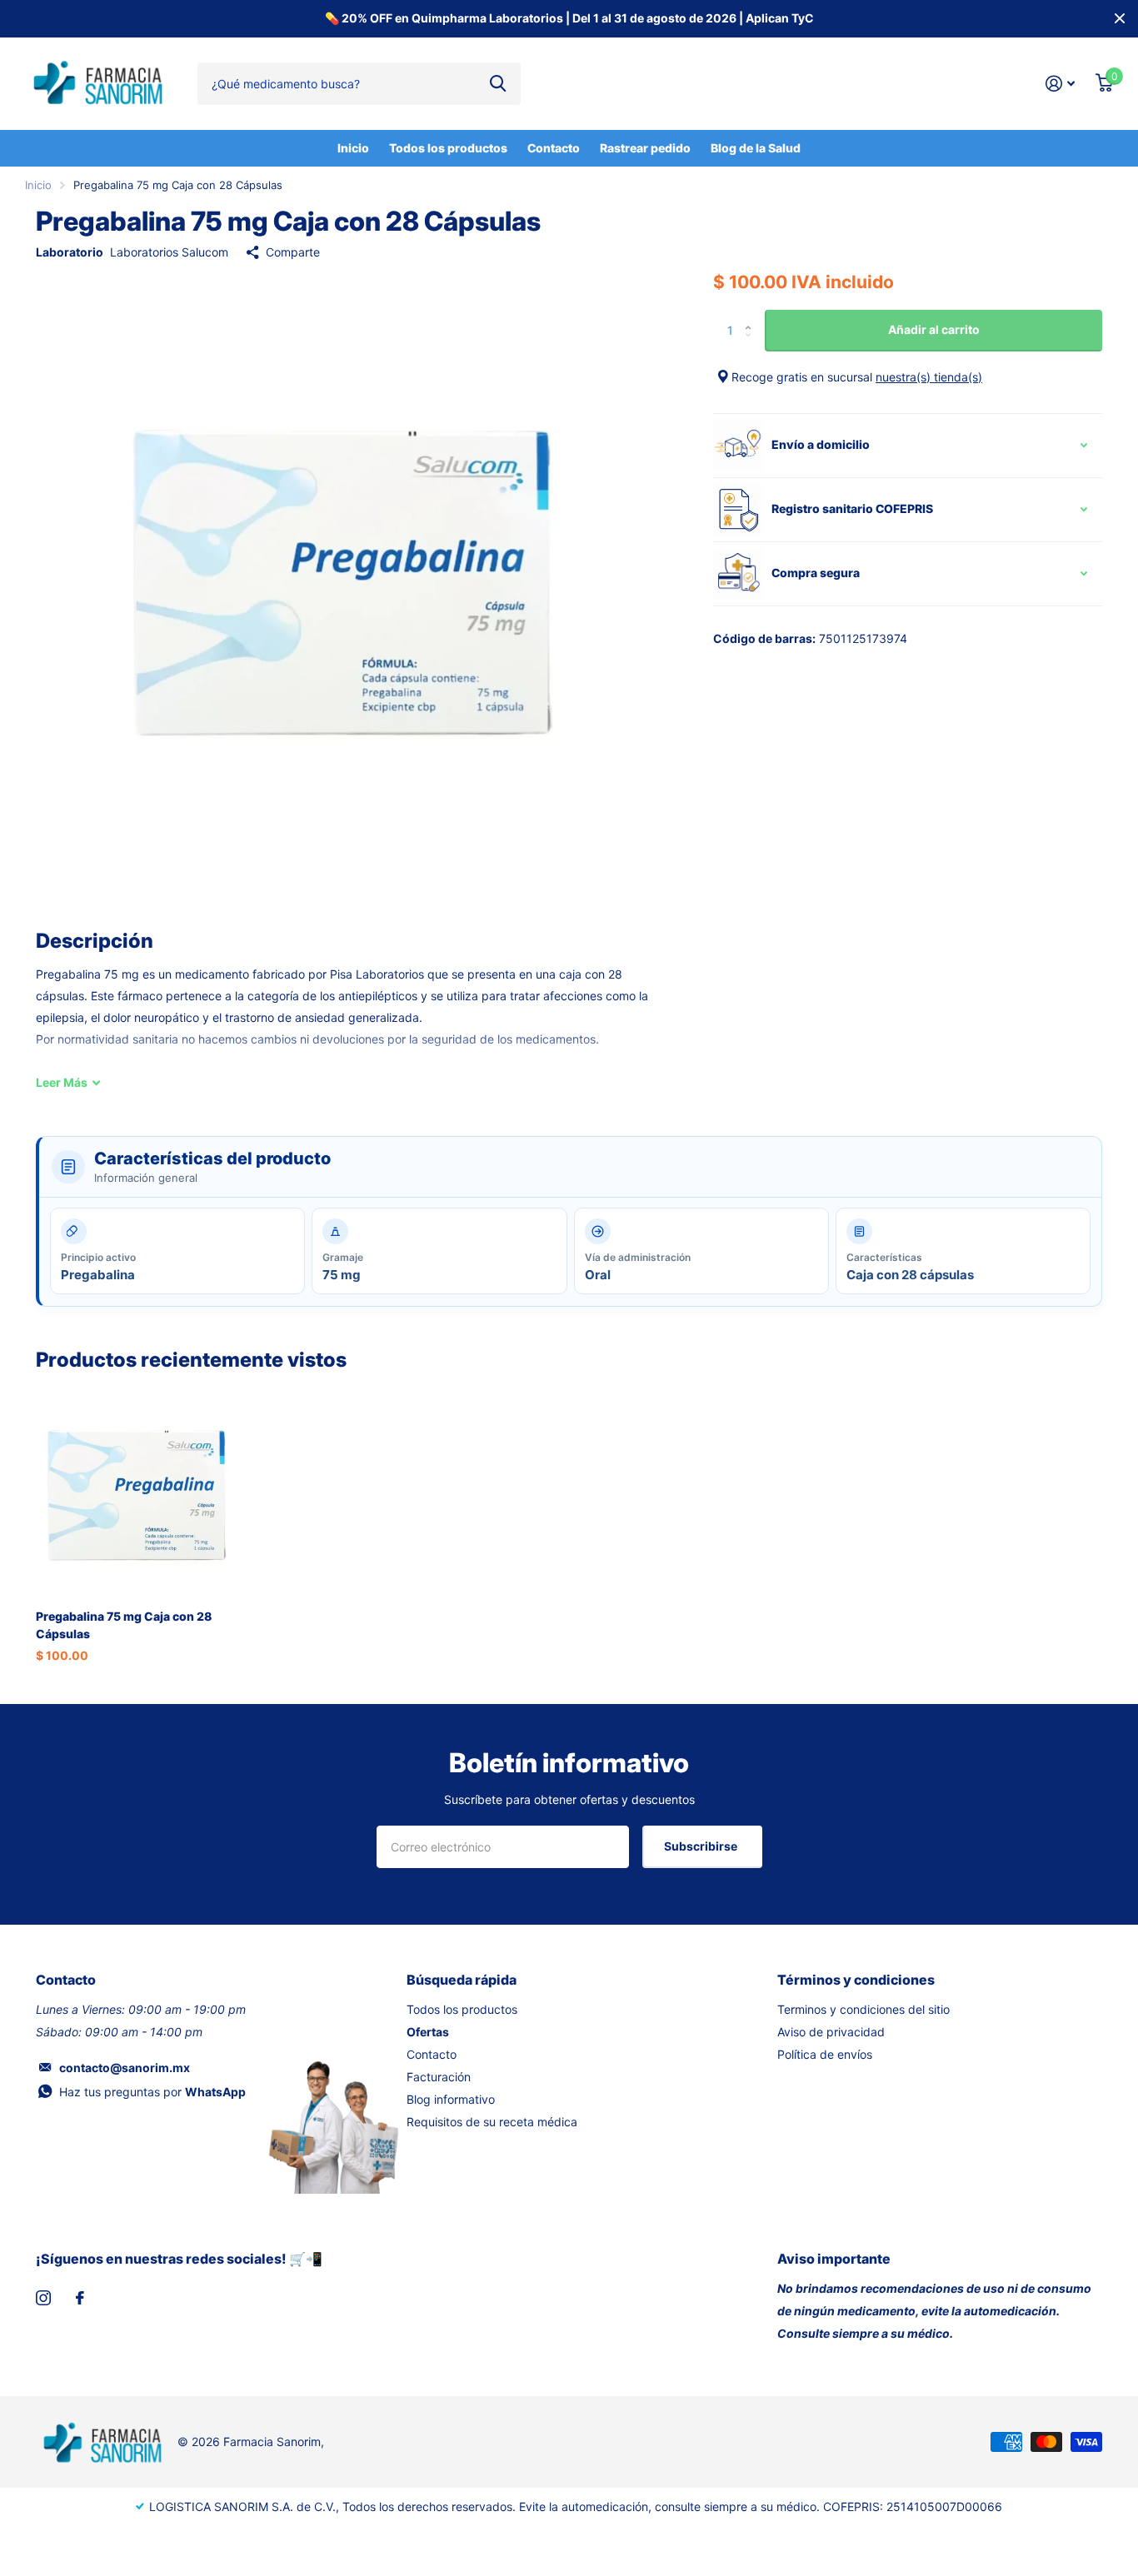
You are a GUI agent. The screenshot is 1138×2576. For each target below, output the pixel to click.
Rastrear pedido (645, 148)
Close (1120, 19)
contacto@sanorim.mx (125, 2068)
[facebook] (80, 2298)
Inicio (353, 148)
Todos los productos (448, 148)
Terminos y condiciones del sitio (863, 2009)
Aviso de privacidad (831, 2032)
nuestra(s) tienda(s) (929, 377)
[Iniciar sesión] (1061, 84)
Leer (62, 1082)
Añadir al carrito (934, 329)
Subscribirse (702, 1846)
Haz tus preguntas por (152, 2092)
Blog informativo (451, 2099)
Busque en (498, 83)
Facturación (439, 2077)
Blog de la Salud (756, 148)
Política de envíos (825, 2054)
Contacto (554, 148)
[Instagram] (43, 2298)
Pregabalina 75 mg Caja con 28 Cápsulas (124, 1625)
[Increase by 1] (752, 316)
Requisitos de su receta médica (492, 2122)
